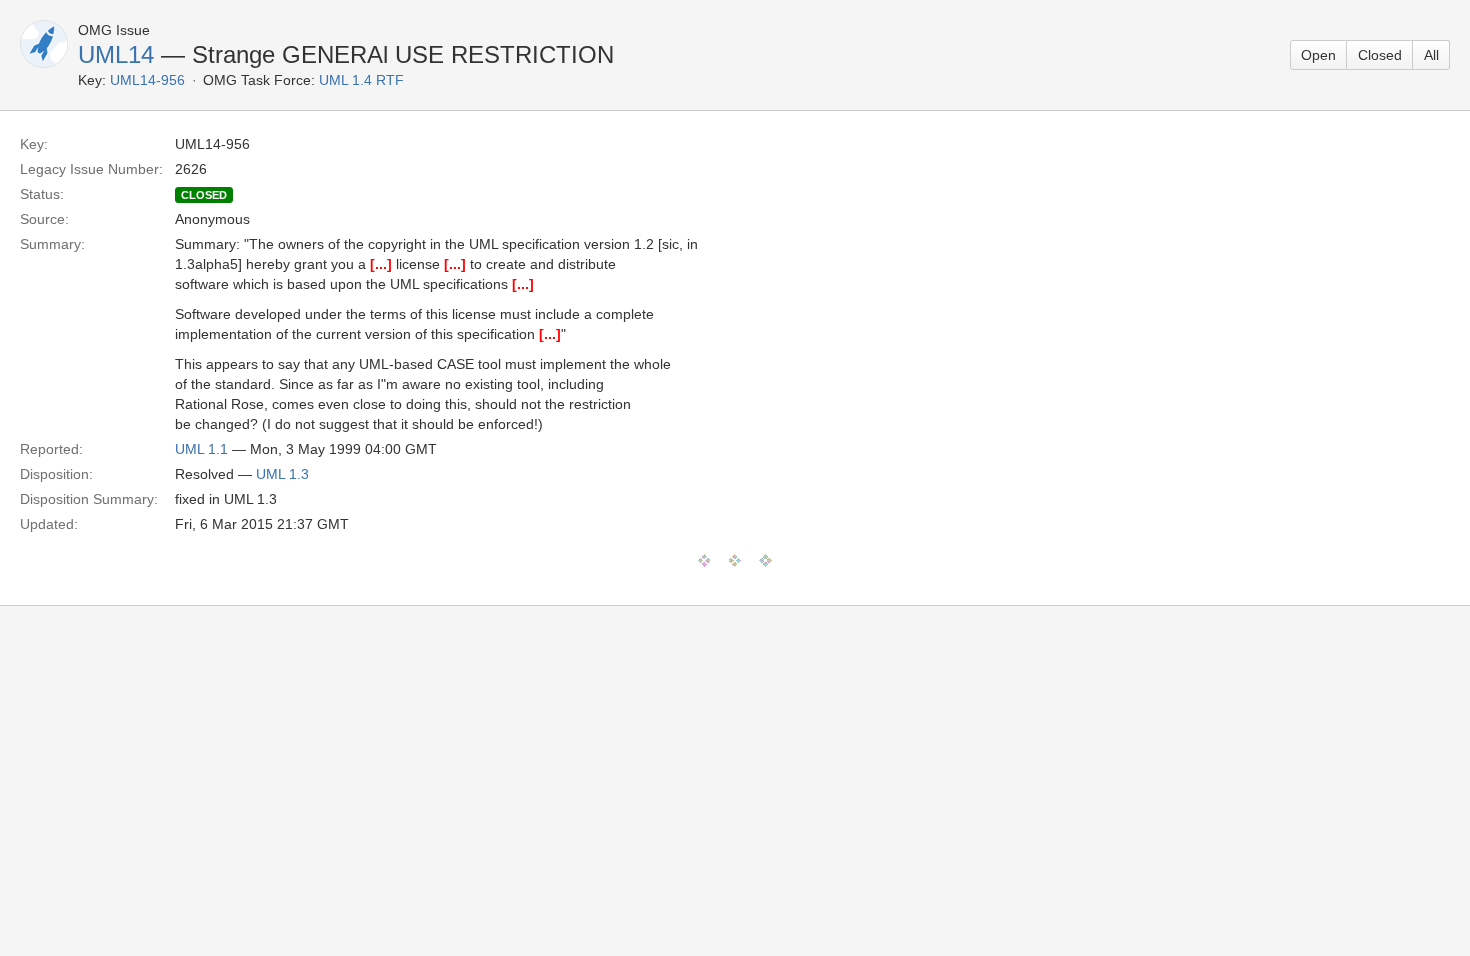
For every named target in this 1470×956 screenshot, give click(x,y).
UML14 (116, 54)
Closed (1380, 55)
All (1431, 55)
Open (1318, 55)
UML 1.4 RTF (361, 80)
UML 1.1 (201, 449)
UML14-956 (147, 80)
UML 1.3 (282, 474)
